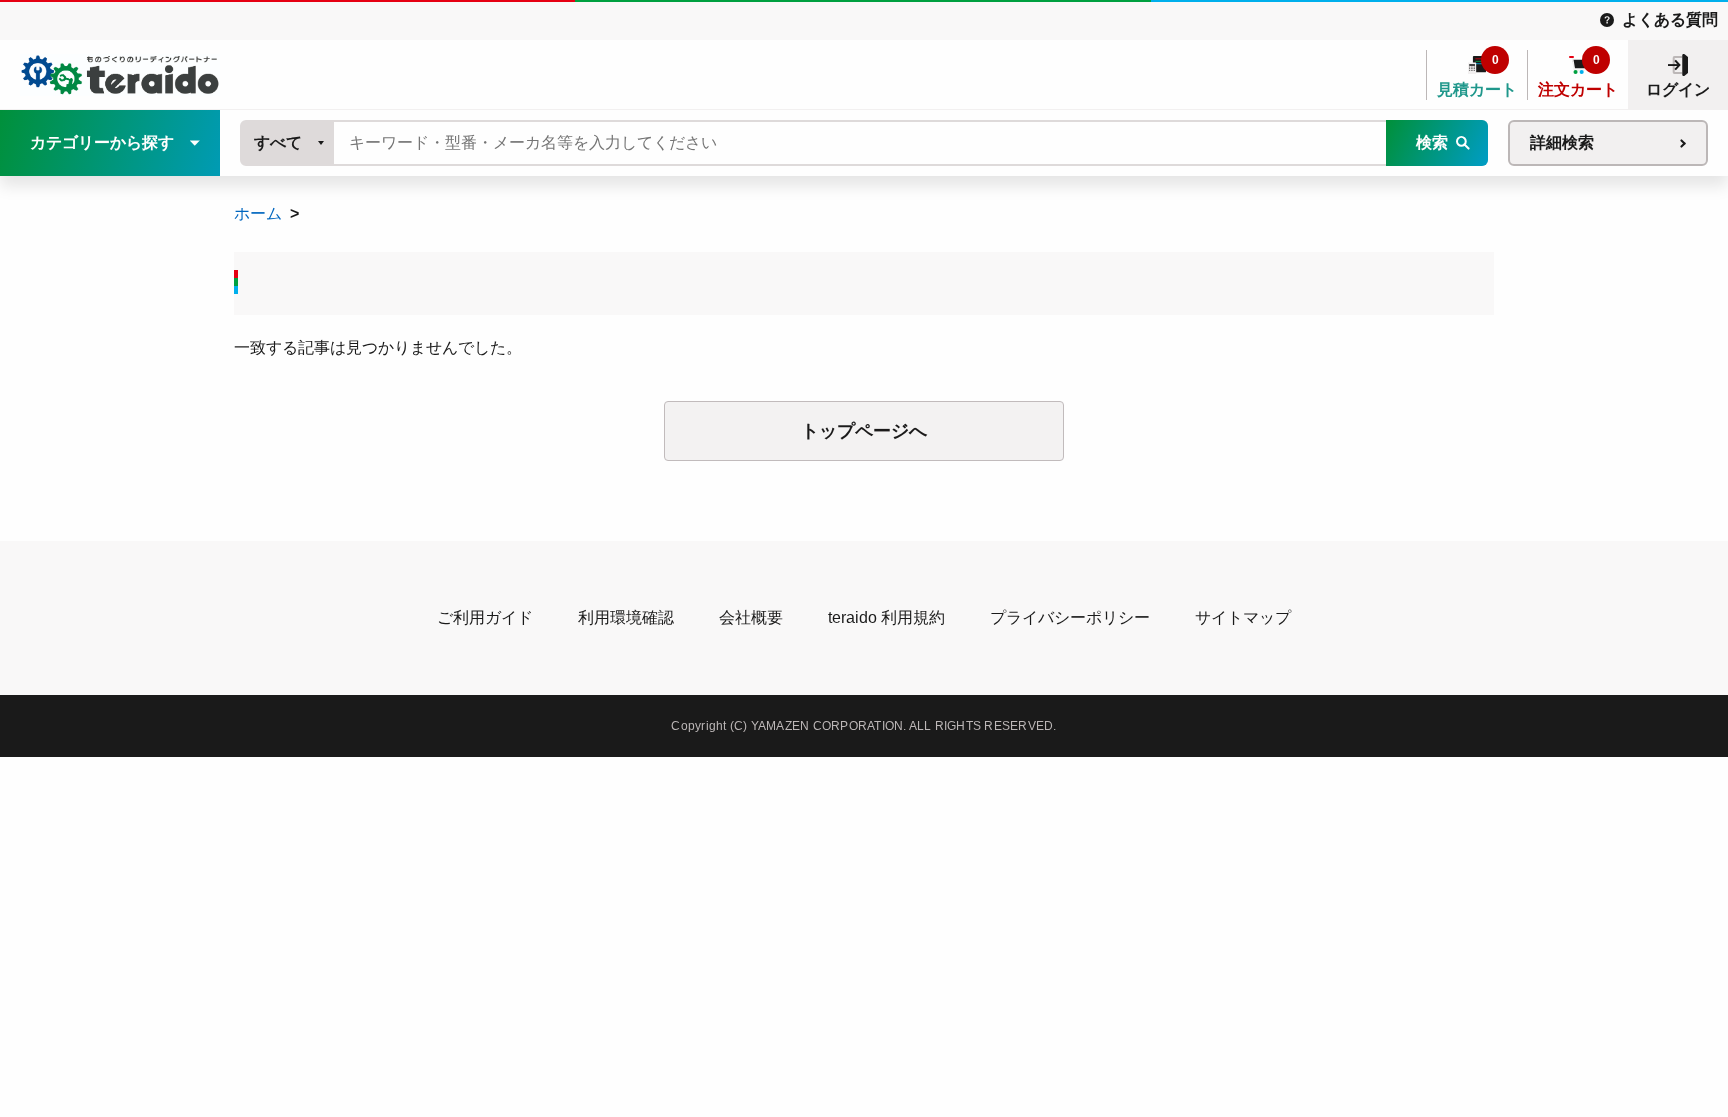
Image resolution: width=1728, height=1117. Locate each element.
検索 (1432, 142)
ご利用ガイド (485, 617)
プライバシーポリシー (1070, 617)
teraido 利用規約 (886, 617)
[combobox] (288, 143)
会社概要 (751, 617)
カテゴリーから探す (102, 142)
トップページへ (864, 431)
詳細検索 (1562, 142)
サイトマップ (1243, 617)
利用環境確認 (626, 617)
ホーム (258, 213)
